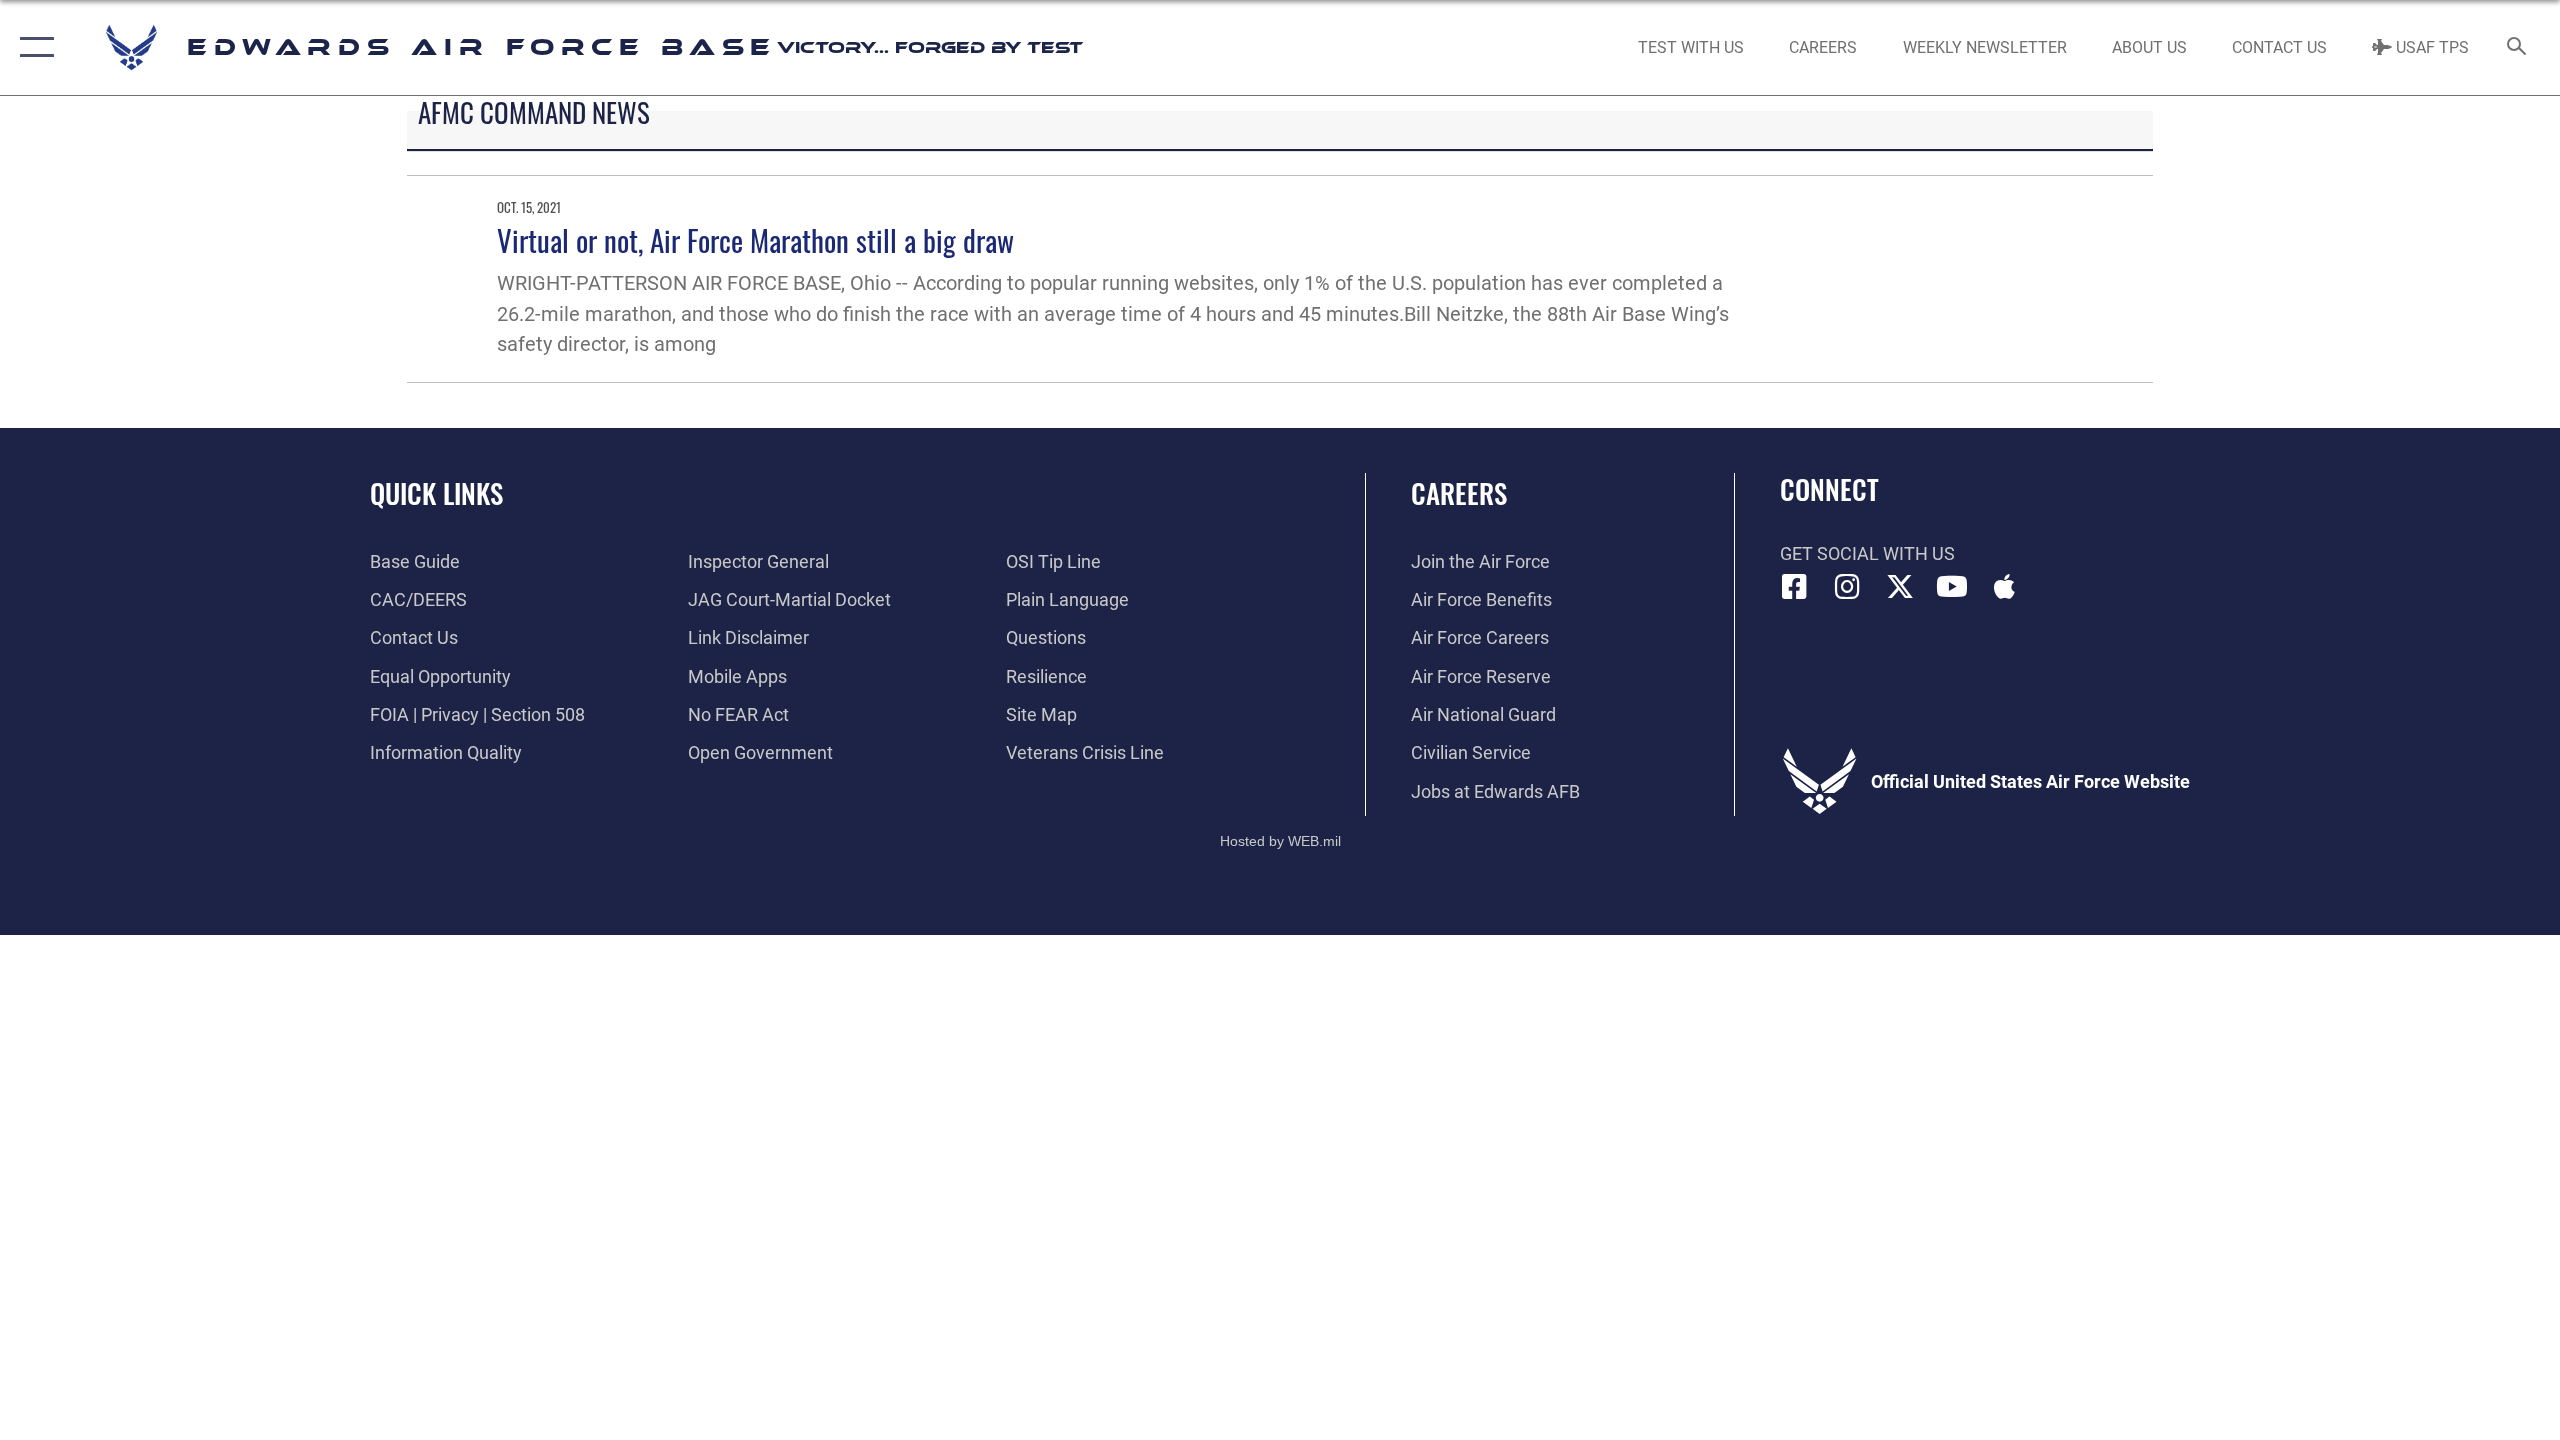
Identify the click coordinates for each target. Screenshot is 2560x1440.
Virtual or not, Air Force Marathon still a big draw (755, 239)
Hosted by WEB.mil (1280, 841)
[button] (32, 47)
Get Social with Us (1867, 553)
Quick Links (436, 493)
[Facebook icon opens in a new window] (1795, 587)
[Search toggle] (2517, 48)
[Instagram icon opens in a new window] (1847, 587)
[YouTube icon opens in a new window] (1952, 587)
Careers (1459, 493)
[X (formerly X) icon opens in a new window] (1900, 587)
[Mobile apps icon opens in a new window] (2005, 587)
